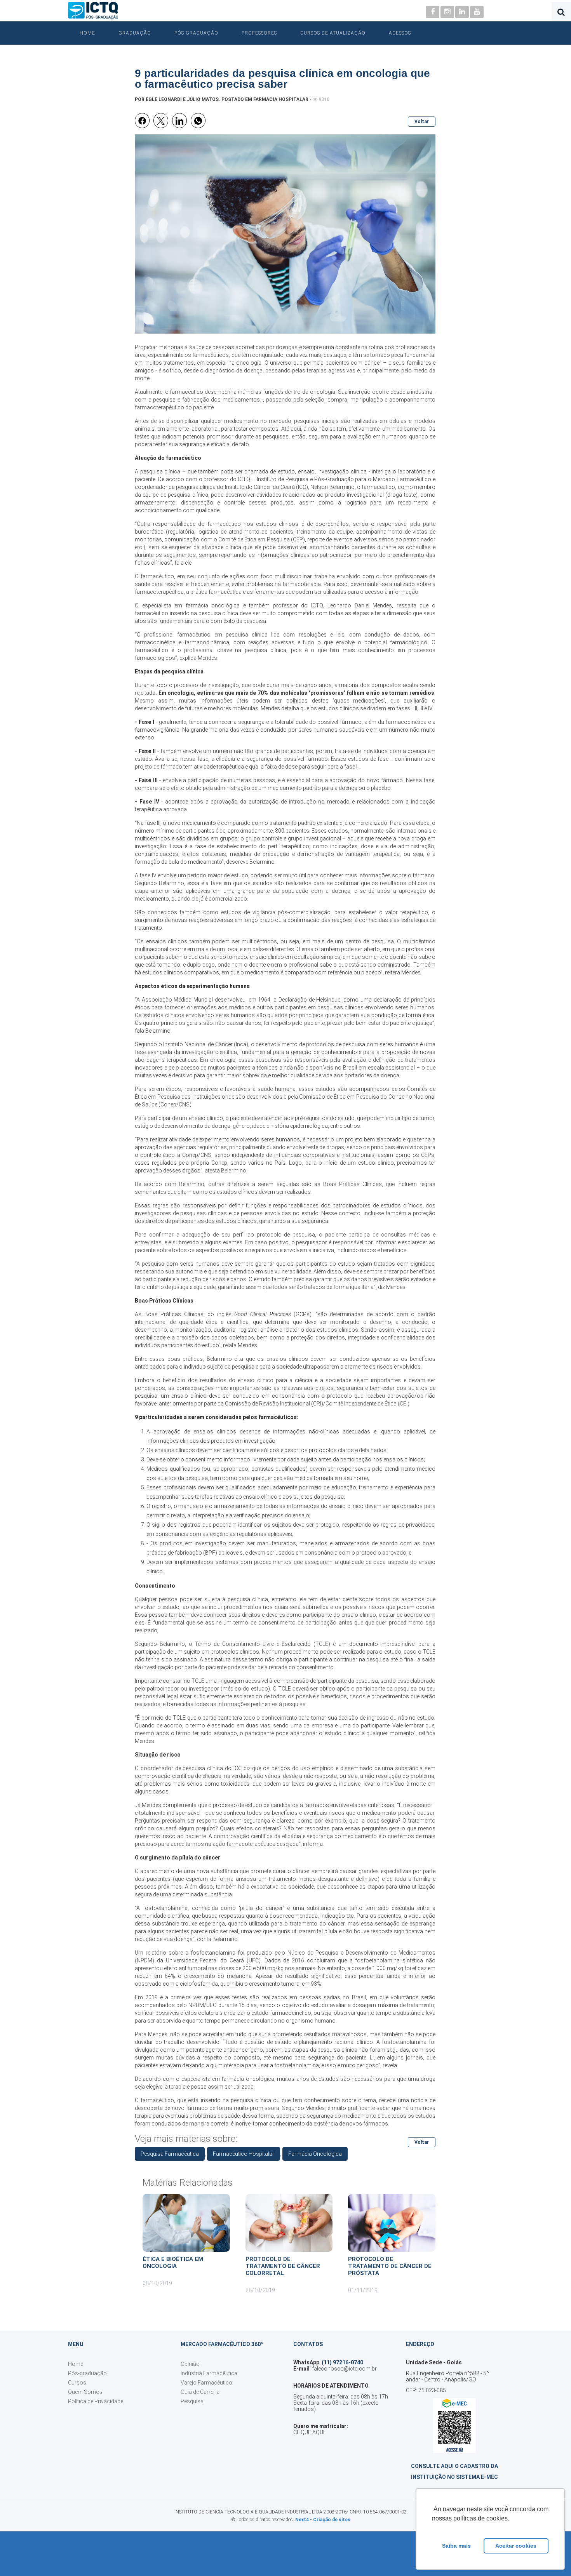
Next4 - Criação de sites (323, 2520)
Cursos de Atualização (333, 33)
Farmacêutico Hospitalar (244, 2154)
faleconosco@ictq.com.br (344, 2369)
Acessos (400, 33)
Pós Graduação (196, 33)
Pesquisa (192, 2401)
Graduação (135, 33)
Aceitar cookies (516, 2546)
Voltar (422, 122)
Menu (76, 2344)
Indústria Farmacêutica (209, 2373)
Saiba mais (456, 2546)
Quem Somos (85, 2392)
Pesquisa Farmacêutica (170, 2154)
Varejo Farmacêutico (206, 2383)
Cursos (77, 2383)
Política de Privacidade (96, 2401)
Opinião (190, 2364)
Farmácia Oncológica (315, 2154)
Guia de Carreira (200, 2392)
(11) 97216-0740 (342, 2362)
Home (87, 33)
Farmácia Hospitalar (281, 99)
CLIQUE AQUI (309, 2432)
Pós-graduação (87, 2373)
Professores (259, 33)
